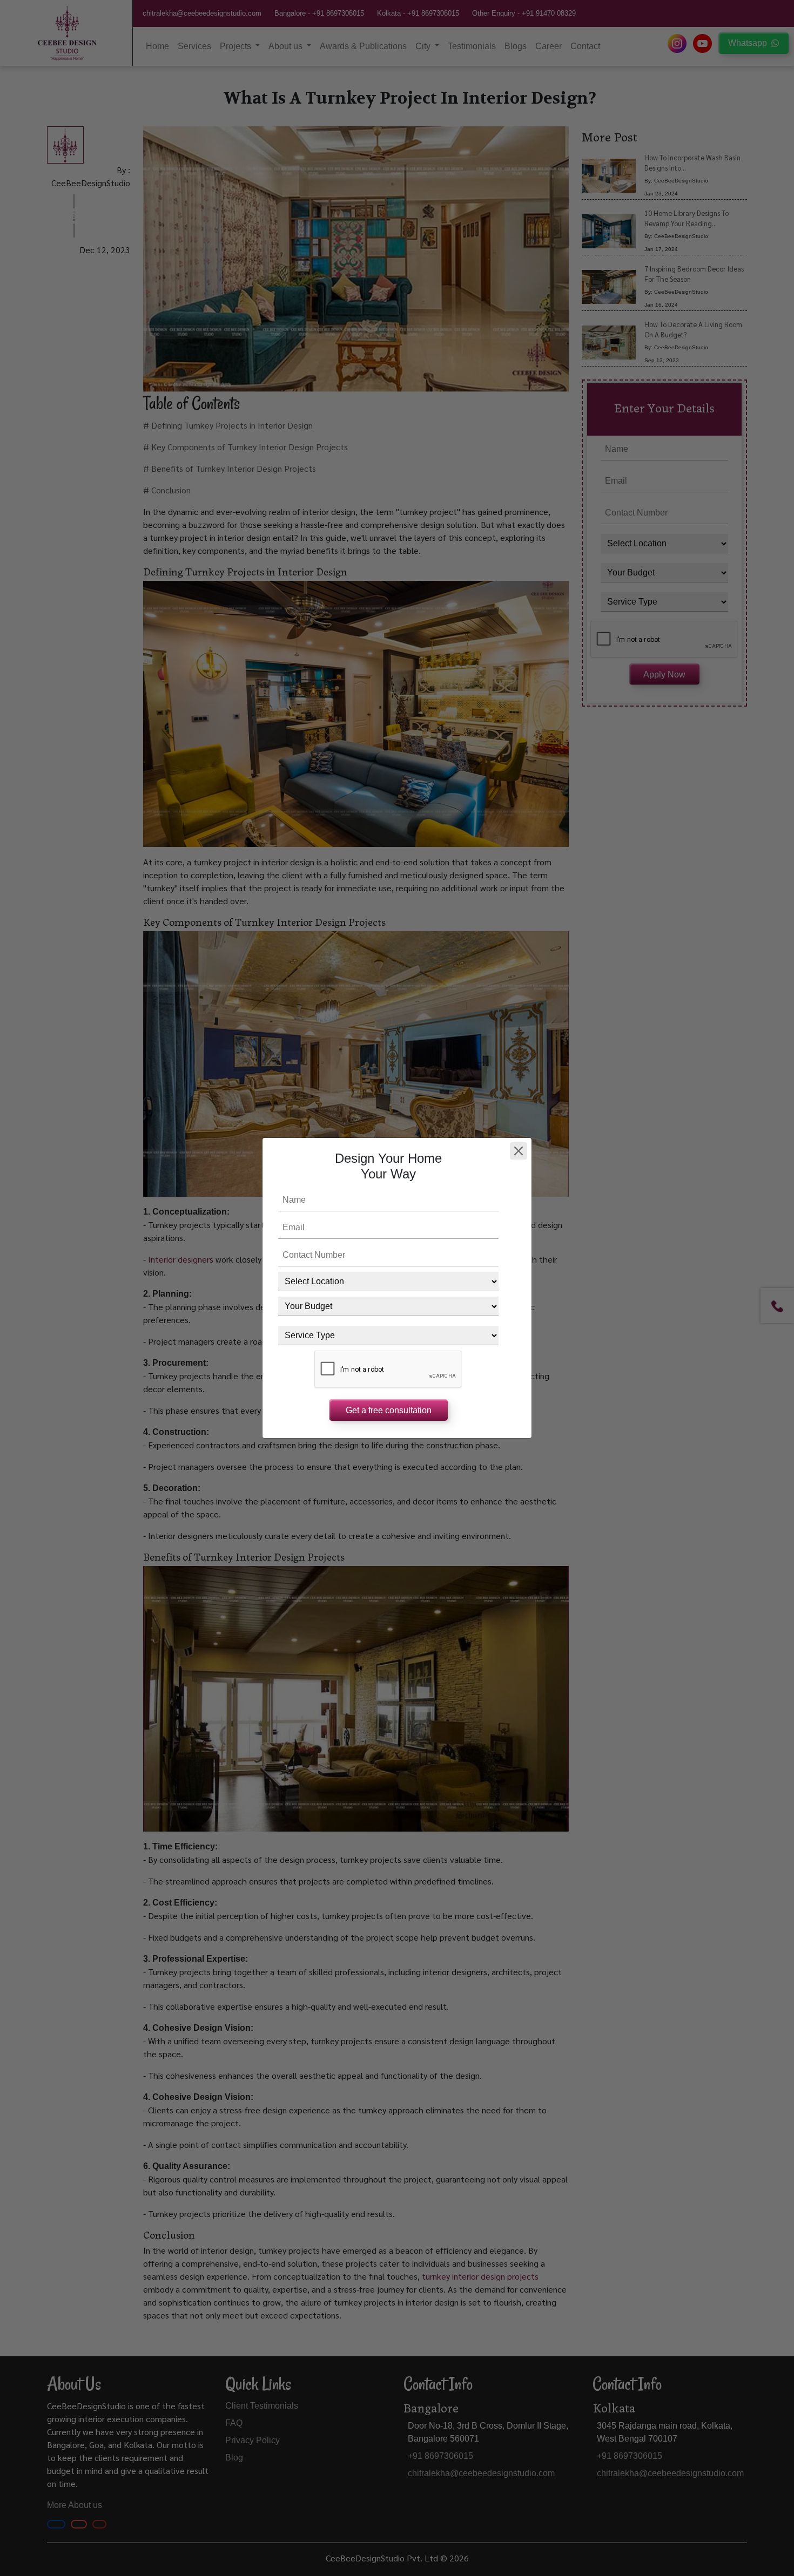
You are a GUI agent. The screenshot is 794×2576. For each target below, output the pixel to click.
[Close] (519, 1151)
